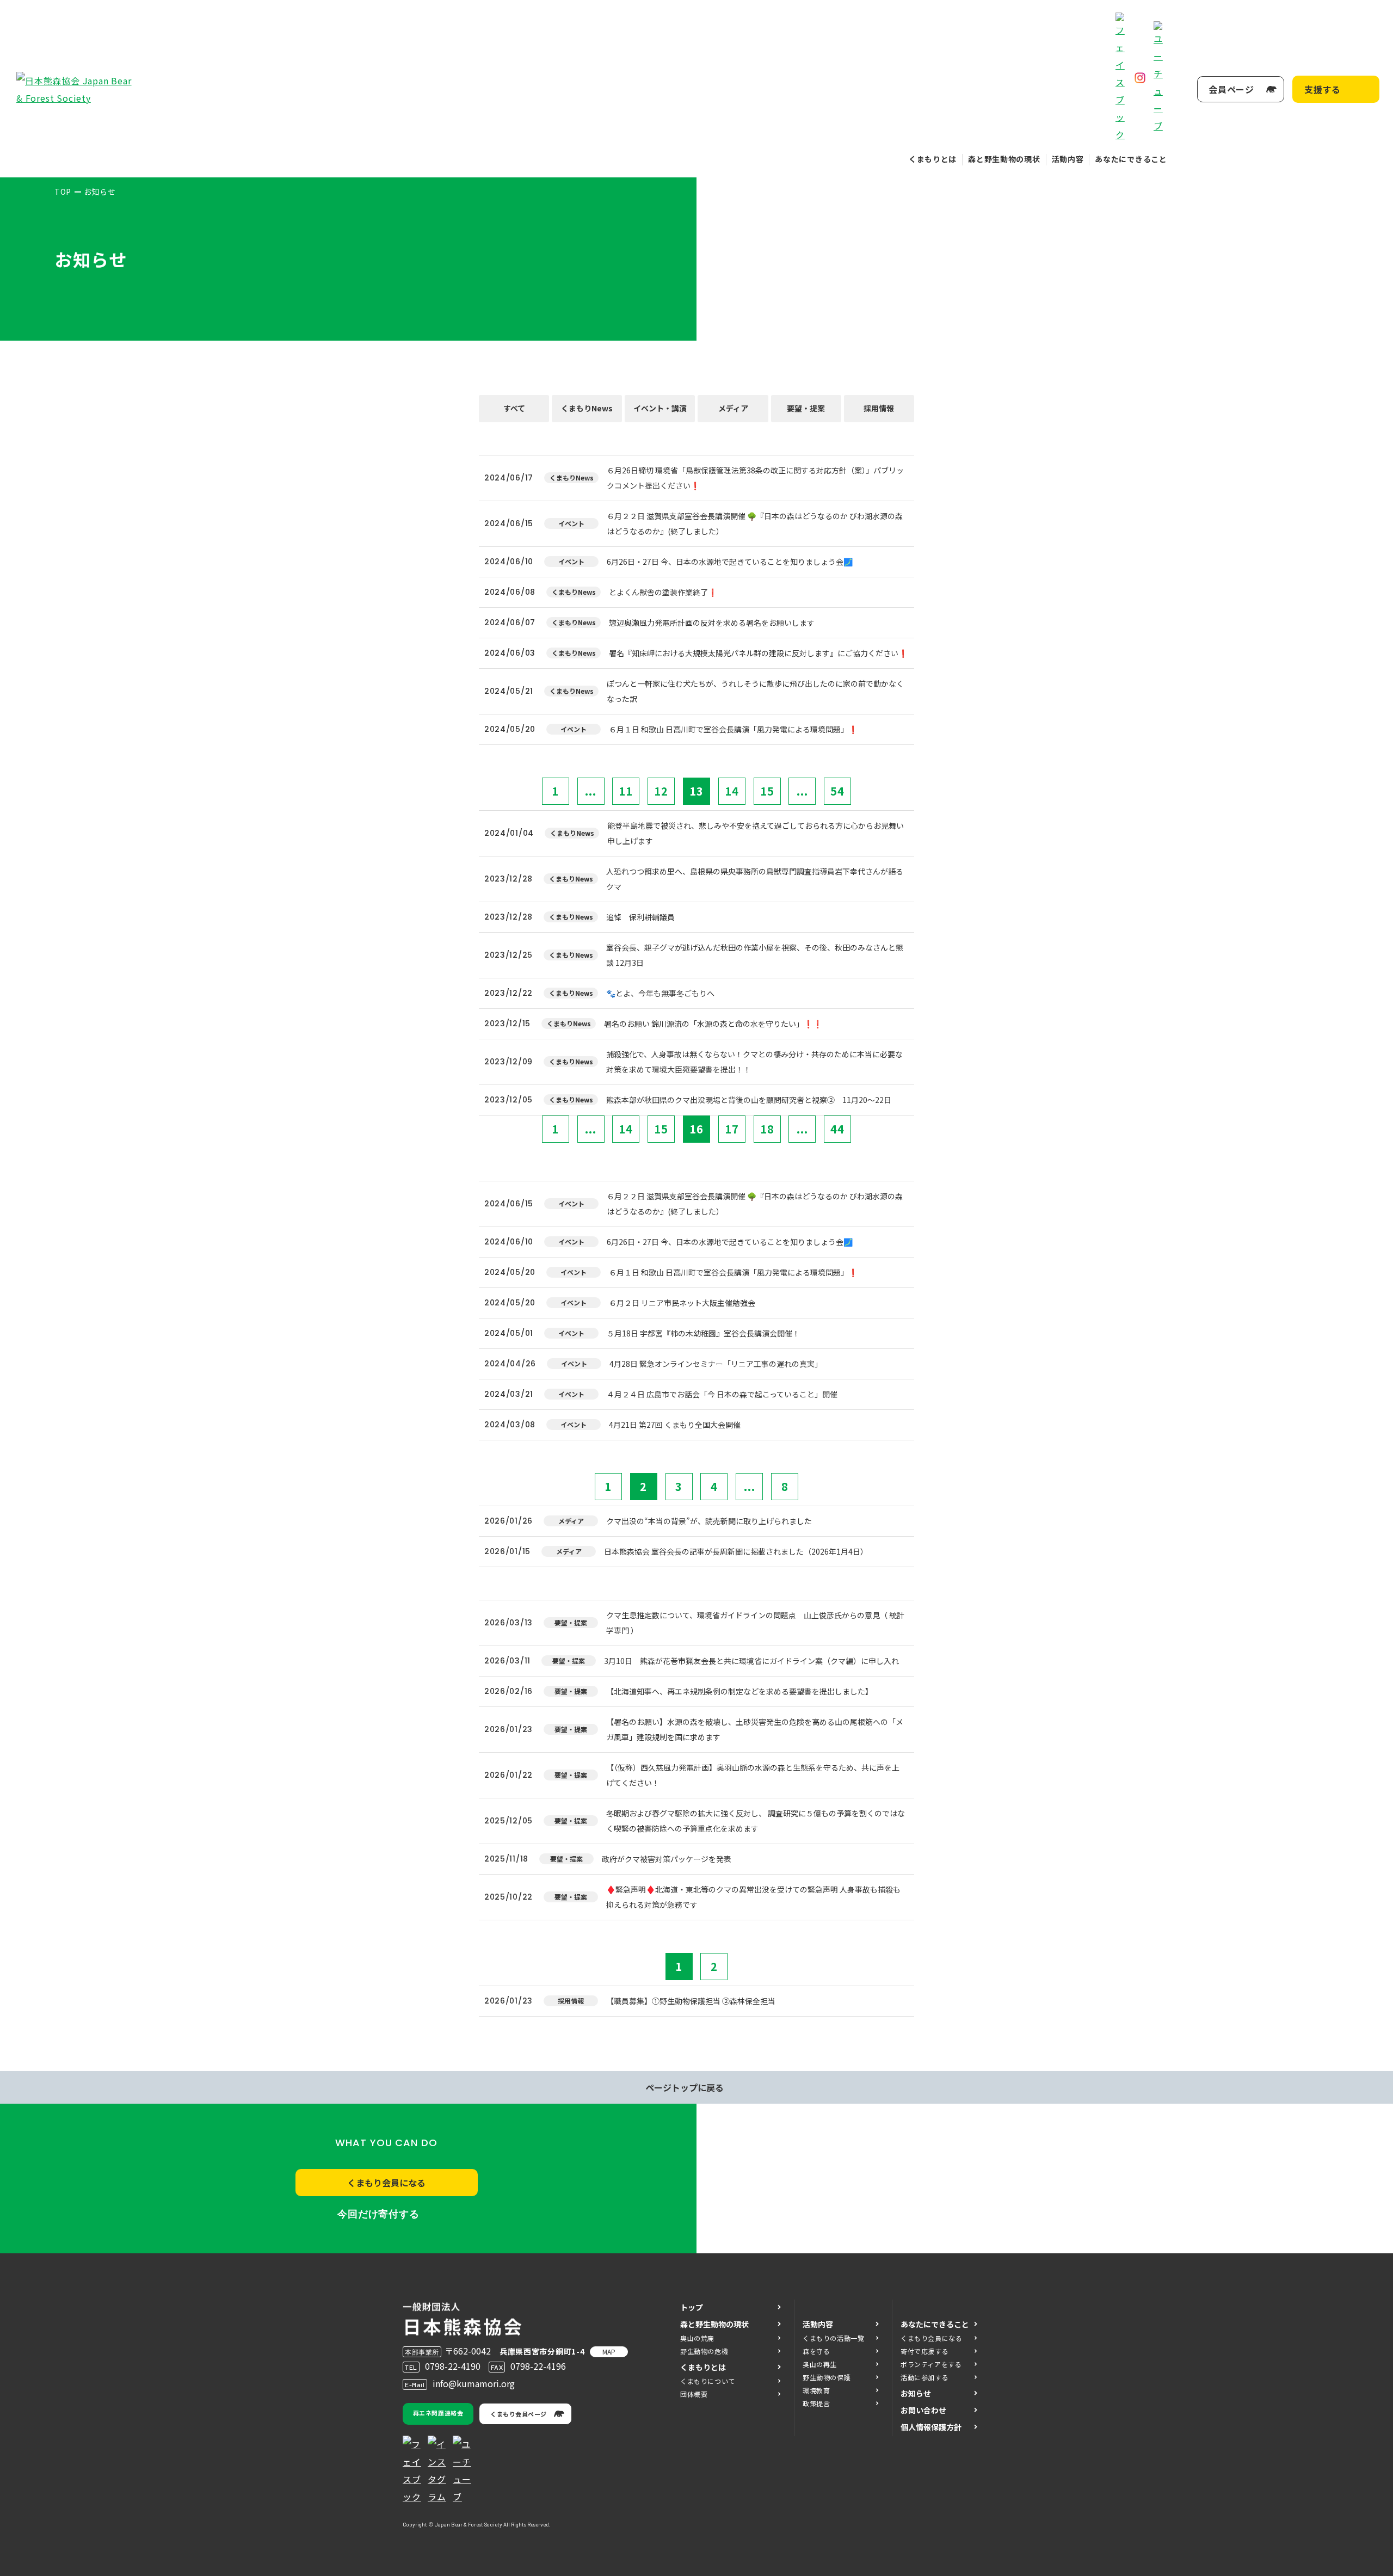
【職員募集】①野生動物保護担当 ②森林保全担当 (691, 2001)
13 (696, 791)
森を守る (816, 2351)
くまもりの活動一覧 (833, 2338)
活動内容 (1068, 159)
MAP (609, 2352)
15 (767, 791)
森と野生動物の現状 (1004, 159)
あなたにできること (1131, 159)
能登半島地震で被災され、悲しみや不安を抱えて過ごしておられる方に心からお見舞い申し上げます (756, 833)
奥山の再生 (820, 2364)
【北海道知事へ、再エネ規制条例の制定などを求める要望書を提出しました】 (739, 1691)
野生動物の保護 (827, 2377)
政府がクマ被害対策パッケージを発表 (667, 1859)
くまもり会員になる (386, 2183)
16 (696, 1129)
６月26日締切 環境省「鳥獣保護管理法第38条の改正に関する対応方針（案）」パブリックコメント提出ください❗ (755, 478)
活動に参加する (924, 2377)
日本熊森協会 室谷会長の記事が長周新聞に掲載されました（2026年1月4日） (736, 1551)
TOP (63, 192)
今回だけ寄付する (378, 2214)
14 (732, 791)
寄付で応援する (924, 2351)
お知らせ (916, 2393)
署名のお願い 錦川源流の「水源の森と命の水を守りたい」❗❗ (713, 1024)
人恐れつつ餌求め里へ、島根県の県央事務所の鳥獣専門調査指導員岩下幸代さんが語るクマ (755, 879)
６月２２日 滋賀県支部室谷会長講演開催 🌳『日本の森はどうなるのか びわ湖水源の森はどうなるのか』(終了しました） (755, 523)
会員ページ (1231, 89)
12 (661, 791)
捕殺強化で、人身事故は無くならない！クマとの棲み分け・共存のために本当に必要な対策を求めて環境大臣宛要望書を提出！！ (754, 1062)
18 (767, 1129)
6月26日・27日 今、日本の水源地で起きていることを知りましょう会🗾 (730, 562)
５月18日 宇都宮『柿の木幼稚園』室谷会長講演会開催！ (703, 1333)
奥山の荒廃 (697, 2338)
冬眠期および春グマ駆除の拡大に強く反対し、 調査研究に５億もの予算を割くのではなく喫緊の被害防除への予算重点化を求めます (756, 1821)
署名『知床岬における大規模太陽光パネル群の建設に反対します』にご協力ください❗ (758, 653)
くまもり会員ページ (519, 2414)
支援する (1323, 89)
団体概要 (694, 2394)
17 (732, 1129)
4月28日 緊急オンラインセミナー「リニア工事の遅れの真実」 (716, 1364)
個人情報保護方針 (931, 2427)
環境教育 (816, 2390)
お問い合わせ (923, 2410)
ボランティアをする (931, 2364)
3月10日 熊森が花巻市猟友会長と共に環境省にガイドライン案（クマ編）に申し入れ (751, 1661)
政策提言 (816, 2403)
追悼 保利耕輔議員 (640, 917)
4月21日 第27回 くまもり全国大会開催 (675, 1425)
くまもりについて (708, 2381)
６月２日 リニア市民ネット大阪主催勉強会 (682, 1303)
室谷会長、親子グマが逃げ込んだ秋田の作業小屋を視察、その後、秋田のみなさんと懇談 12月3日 (755, 955)
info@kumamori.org (474, 2383)
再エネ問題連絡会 (438, 2413)
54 (837, 791)
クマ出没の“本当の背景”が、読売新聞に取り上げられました (709, 1521)
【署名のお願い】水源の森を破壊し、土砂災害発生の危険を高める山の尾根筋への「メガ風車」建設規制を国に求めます (755, 1729)
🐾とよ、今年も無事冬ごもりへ (660, 993)
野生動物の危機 (704, 2351)
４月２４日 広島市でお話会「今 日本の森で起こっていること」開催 (722, 1394)
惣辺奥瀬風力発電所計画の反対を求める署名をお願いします (712, 623)
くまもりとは (933, 159)
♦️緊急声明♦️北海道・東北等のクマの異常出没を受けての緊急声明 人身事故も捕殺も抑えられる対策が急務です (753, 1897)
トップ (692, 2307)
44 (837, 1129)
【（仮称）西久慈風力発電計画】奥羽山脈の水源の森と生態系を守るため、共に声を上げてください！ (753, 1775)
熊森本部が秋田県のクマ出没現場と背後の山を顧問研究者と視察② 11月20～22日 (749, 1100)
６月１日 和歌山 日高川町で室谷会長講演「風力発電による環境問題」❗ (733, 729)
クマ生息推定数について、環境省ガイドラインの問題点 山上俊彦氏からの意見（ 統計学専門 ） (755, 1623)
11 (626, 791)
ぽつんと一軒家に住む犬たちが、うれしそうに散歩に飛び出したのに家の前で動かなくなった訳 (755, 691)
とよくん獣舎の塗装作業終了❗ (663, 592)
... (591, 791)
